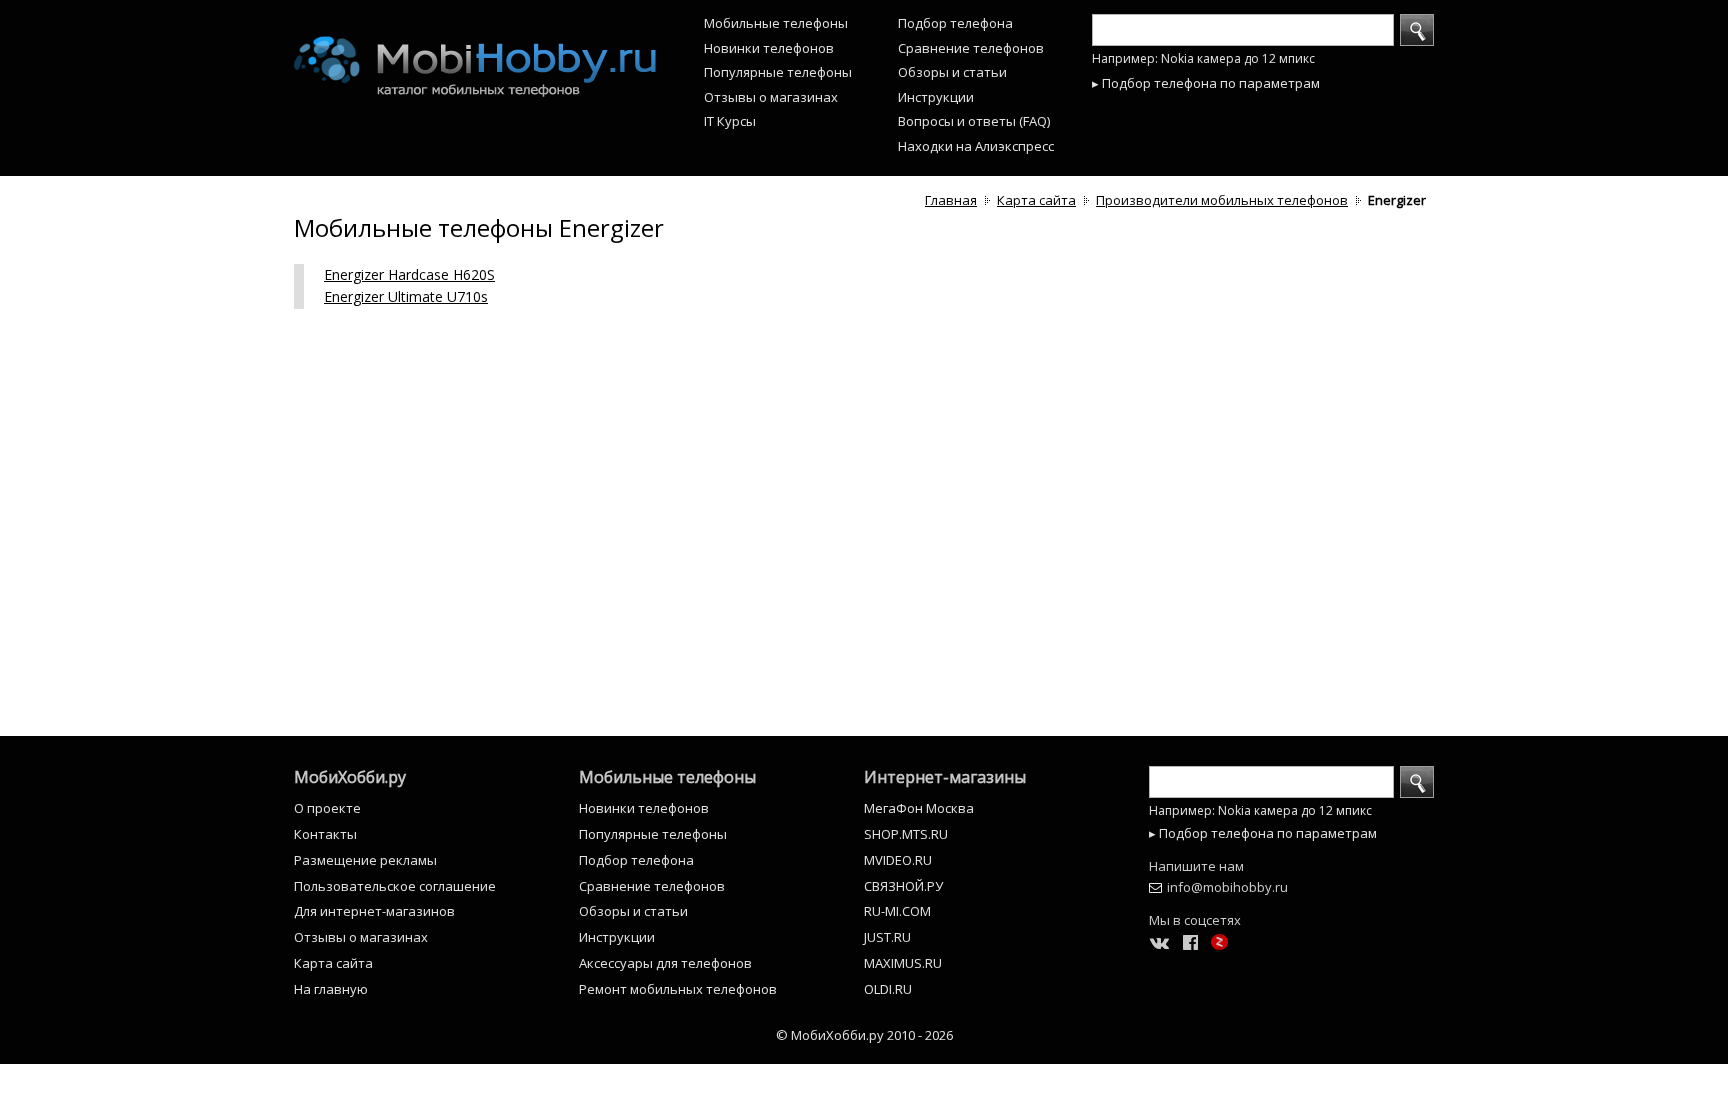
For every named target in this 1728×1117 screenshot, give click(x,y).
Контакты (325, 834)
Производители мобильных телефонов (1222, 200)
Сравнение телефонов (971, 48)
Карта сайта (1036, 200)
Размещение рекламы (365, 860)
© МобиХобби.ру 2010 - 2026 (864, 1035)
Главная (951, 200)
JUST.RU (887, 937)
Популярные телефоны (778, 72)
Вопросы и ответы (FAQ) (974, 121)
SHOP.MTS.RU (906, 834)
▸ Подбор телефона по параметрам (1206, 83)
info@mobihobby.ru (1227, 887)
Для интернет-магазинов (374, 911)
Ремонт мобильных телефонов (678, 989)
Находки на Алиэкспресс (976, 146)
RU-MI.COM (897, 911)
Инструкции (936, 97)
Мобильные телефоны (776, 23)
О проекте (327, 808)
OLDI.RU (888, 989)
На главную (331, 989)
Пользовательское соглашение (395, 886)
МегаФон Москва (919, 808)
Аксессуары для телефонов (665, 963)
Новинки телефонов (769, 48)
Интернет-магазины (945, 777)
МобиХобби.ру (350, 777)
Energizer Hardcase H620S (409, 274)
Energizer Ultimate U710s (406, 296)
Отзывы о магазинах (771, 97)
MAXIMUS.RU (903, 963)
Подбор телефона (955, 23)
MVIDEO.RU (898, 860)
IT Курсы (730, 121)
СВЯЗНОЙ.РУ (903, 886)
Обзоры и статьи (952, 72)
